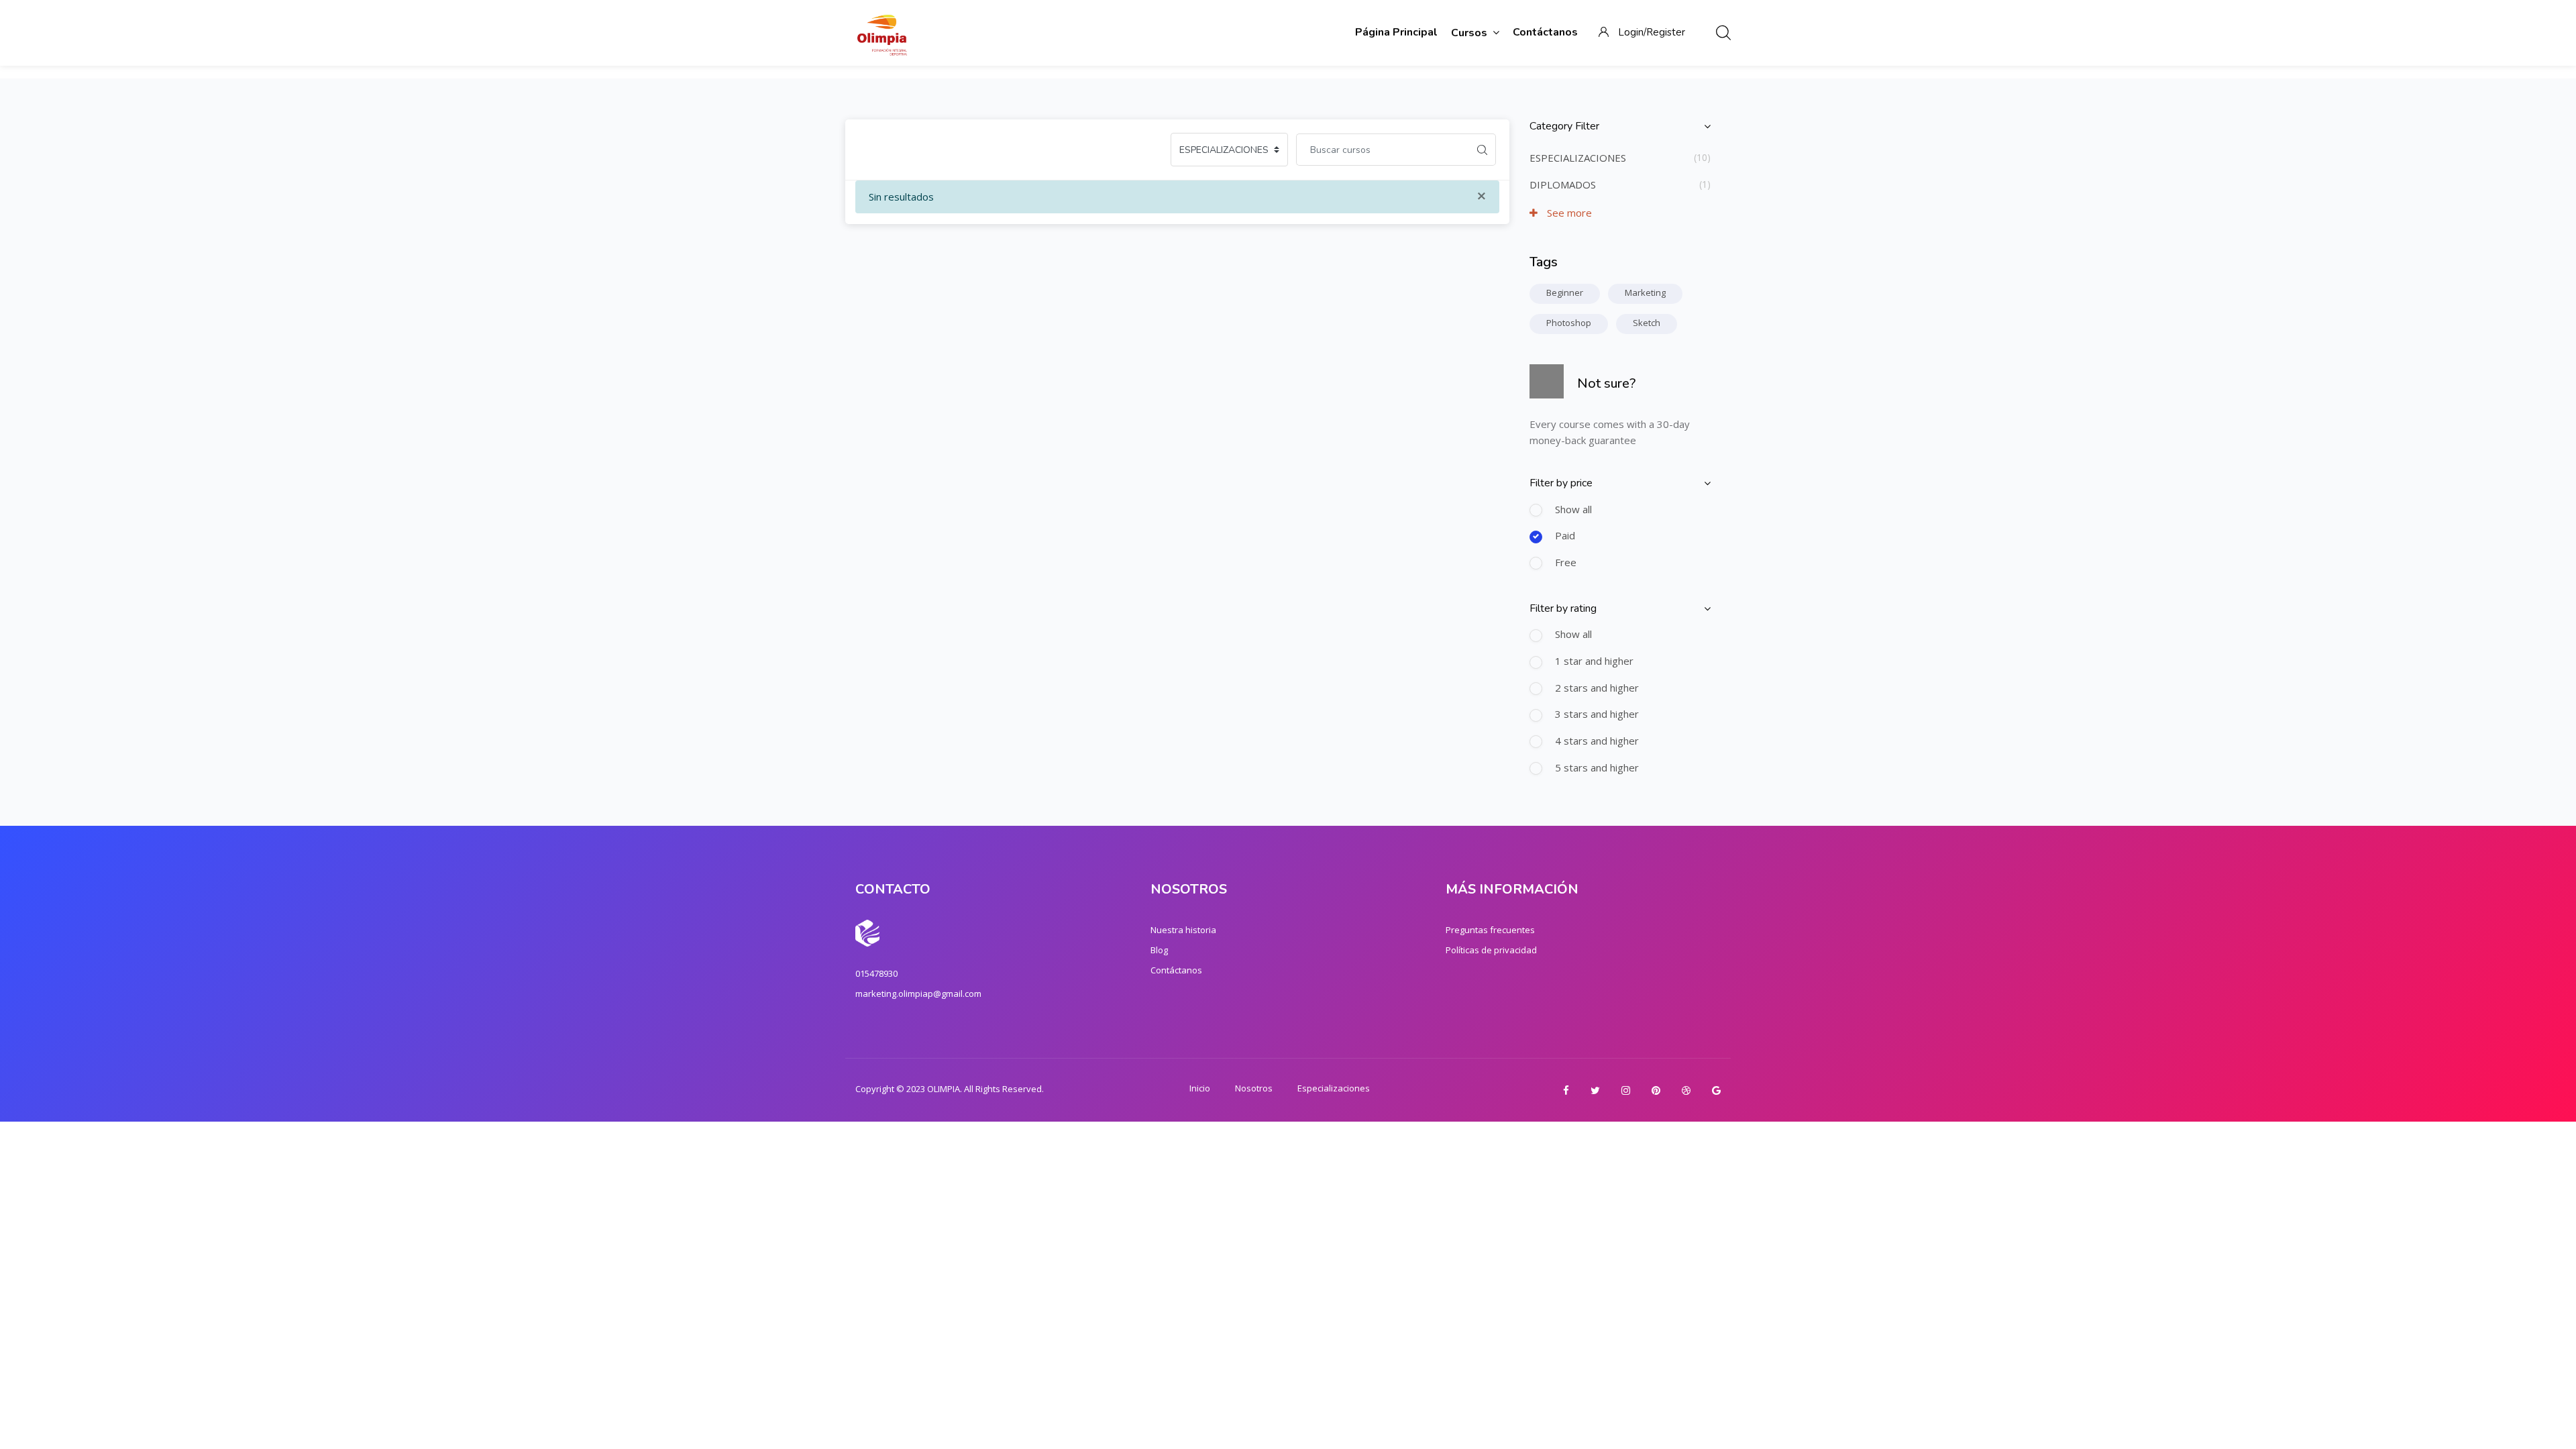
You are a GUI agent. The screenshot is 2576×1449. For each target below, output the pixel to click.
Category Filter (1564, 126)
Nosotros (1254, 1088)
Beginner (1565, 292)
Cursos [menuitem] (1469, 33)
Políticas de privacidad (1491, 950)
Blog (1159, 950)
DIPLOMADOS (1563, 184)
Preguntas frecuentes (1490, 930)
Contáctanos (1176, 970)
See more (1568, 213)
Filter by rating (1563, 608)
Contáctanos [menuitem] (1545, 32)
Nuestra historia (1183, 930)
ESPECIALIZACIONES (1578, 158)
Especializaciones (1334, 1088)
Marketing (1645, 292)
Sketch (1647, 323)
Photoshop (1569, 323)
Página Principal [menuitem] (1396, 32)
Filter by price (1561, 483)
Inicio (1200, 1088)
